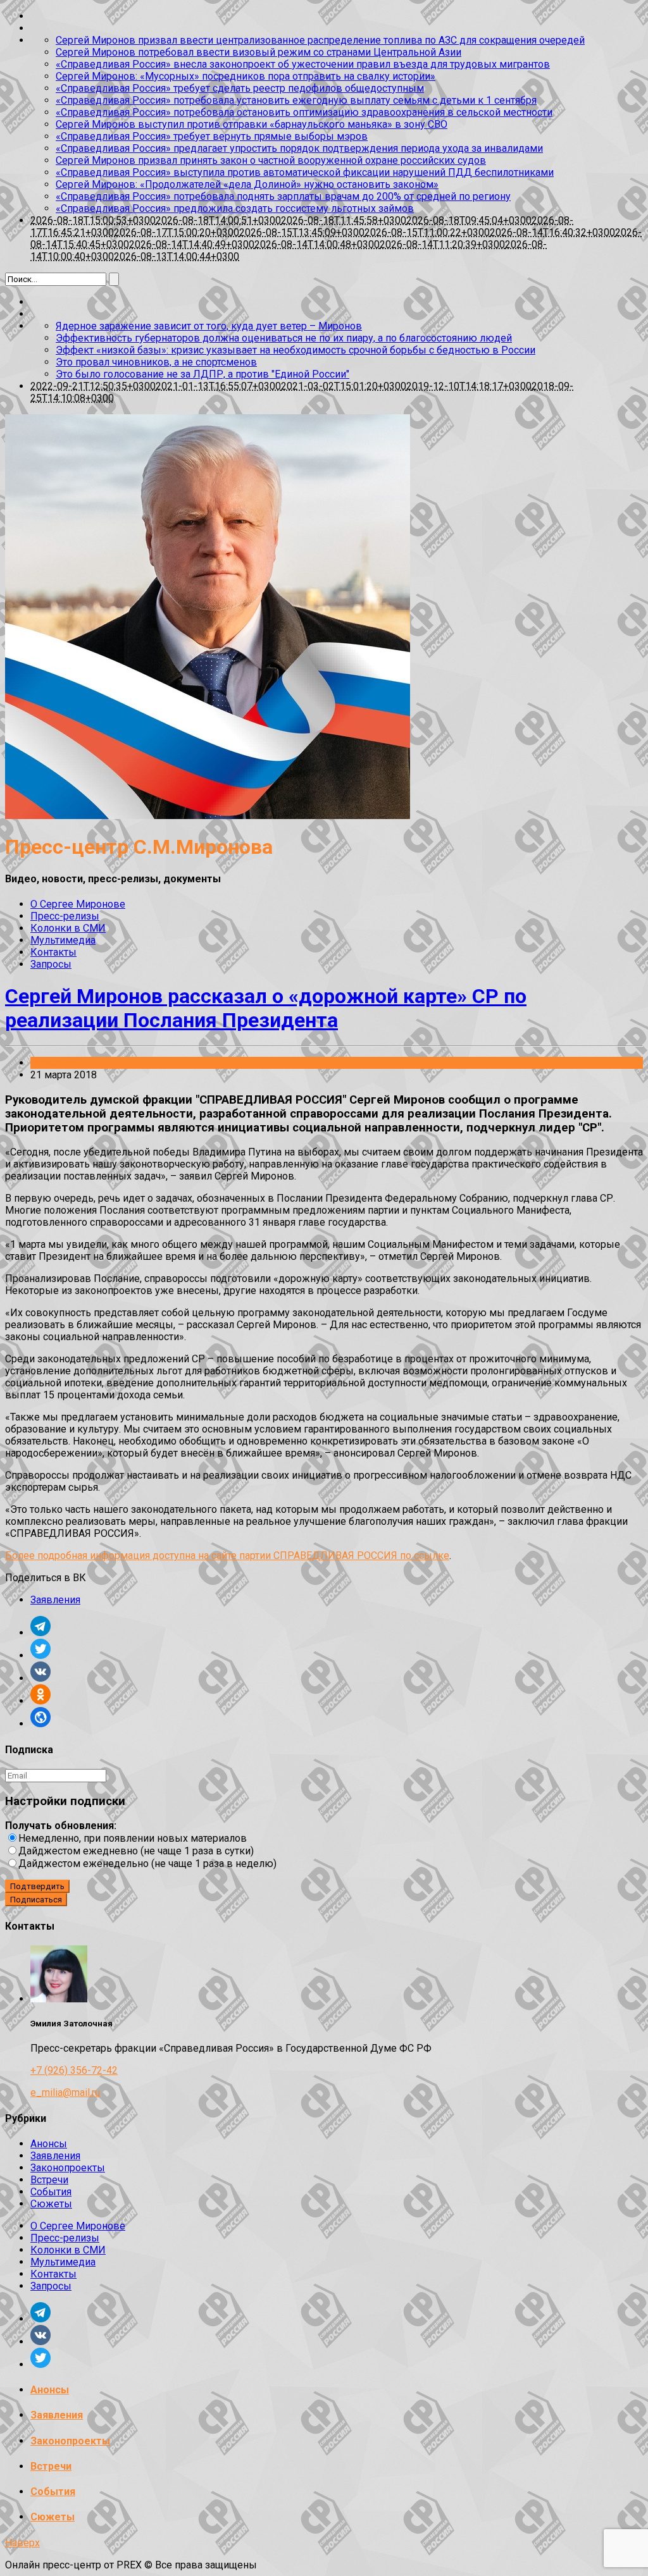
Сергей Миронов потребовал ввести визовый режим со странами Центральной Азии (259, 52)
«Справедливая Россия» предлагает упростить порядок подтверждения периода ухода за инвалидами (299, 148)
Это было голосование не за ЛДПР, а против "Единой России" (202, 374)
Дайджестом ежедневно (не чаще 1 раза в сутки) (136, 1851)
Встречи (49, 2180)
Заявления (55, 1063)
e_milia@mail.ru (65, 2092)
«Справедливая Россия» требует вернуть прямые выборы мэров (212, 136)
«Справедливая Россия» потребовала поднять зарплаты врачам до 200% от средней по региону (283, 196)
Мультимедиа (63, 940)
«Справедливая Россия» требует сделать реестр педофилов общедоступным (240, 88)
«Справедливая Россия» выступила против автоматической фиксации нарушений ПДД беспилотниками (305, 172)
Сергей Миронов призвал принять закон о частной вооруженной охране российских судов (271, 160)
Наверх (22, 2543)
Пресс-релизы (65, 916)
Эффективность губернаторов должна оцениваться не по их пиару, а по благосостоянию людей (284, 338)
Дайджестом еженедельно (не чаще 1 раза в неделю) (147, 1864)
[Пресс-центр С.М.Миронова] (208, 816)
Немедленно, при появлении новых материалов (133, 1838)
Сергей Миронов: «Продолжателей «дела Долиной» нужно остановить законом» (247, 184)
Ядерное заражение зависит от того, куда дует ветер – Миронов (209, 326)
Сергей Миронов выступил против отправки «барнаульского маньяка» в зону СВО (252, 124)
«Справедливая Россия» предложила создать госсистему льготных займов (235, 208)
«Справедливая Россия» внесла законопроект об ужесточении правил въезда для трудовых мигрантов (303, 64)
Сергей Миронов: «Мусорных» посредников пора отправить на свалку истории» (246, 76)
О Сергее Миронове (78, 904)
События (51, 2192)
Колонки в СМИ (68, 928)
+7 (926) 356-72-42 (74, 2070)
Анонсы (49, 2144)
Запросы (51, 964)
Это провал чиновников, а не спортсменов (156, 362)
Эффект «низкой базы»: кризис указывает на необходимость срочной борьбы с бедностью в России (296, 350)
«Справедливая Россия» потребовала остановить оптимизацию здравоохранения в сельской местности (304, 112)
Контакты (53, 952)
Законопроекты (68, 2168)
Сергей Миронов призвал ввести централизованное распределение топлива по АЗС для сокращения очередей (320, 40)
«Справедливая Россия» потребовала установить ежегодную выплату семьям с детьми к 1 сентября (296, 100)
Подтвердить (37, 1886)
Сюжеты (51, 2204)
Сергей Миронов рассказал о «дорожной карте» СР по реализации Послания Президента (266, 1008)
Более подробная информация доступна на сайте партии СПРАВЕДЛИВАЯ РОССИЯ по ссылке (227, 1556)
